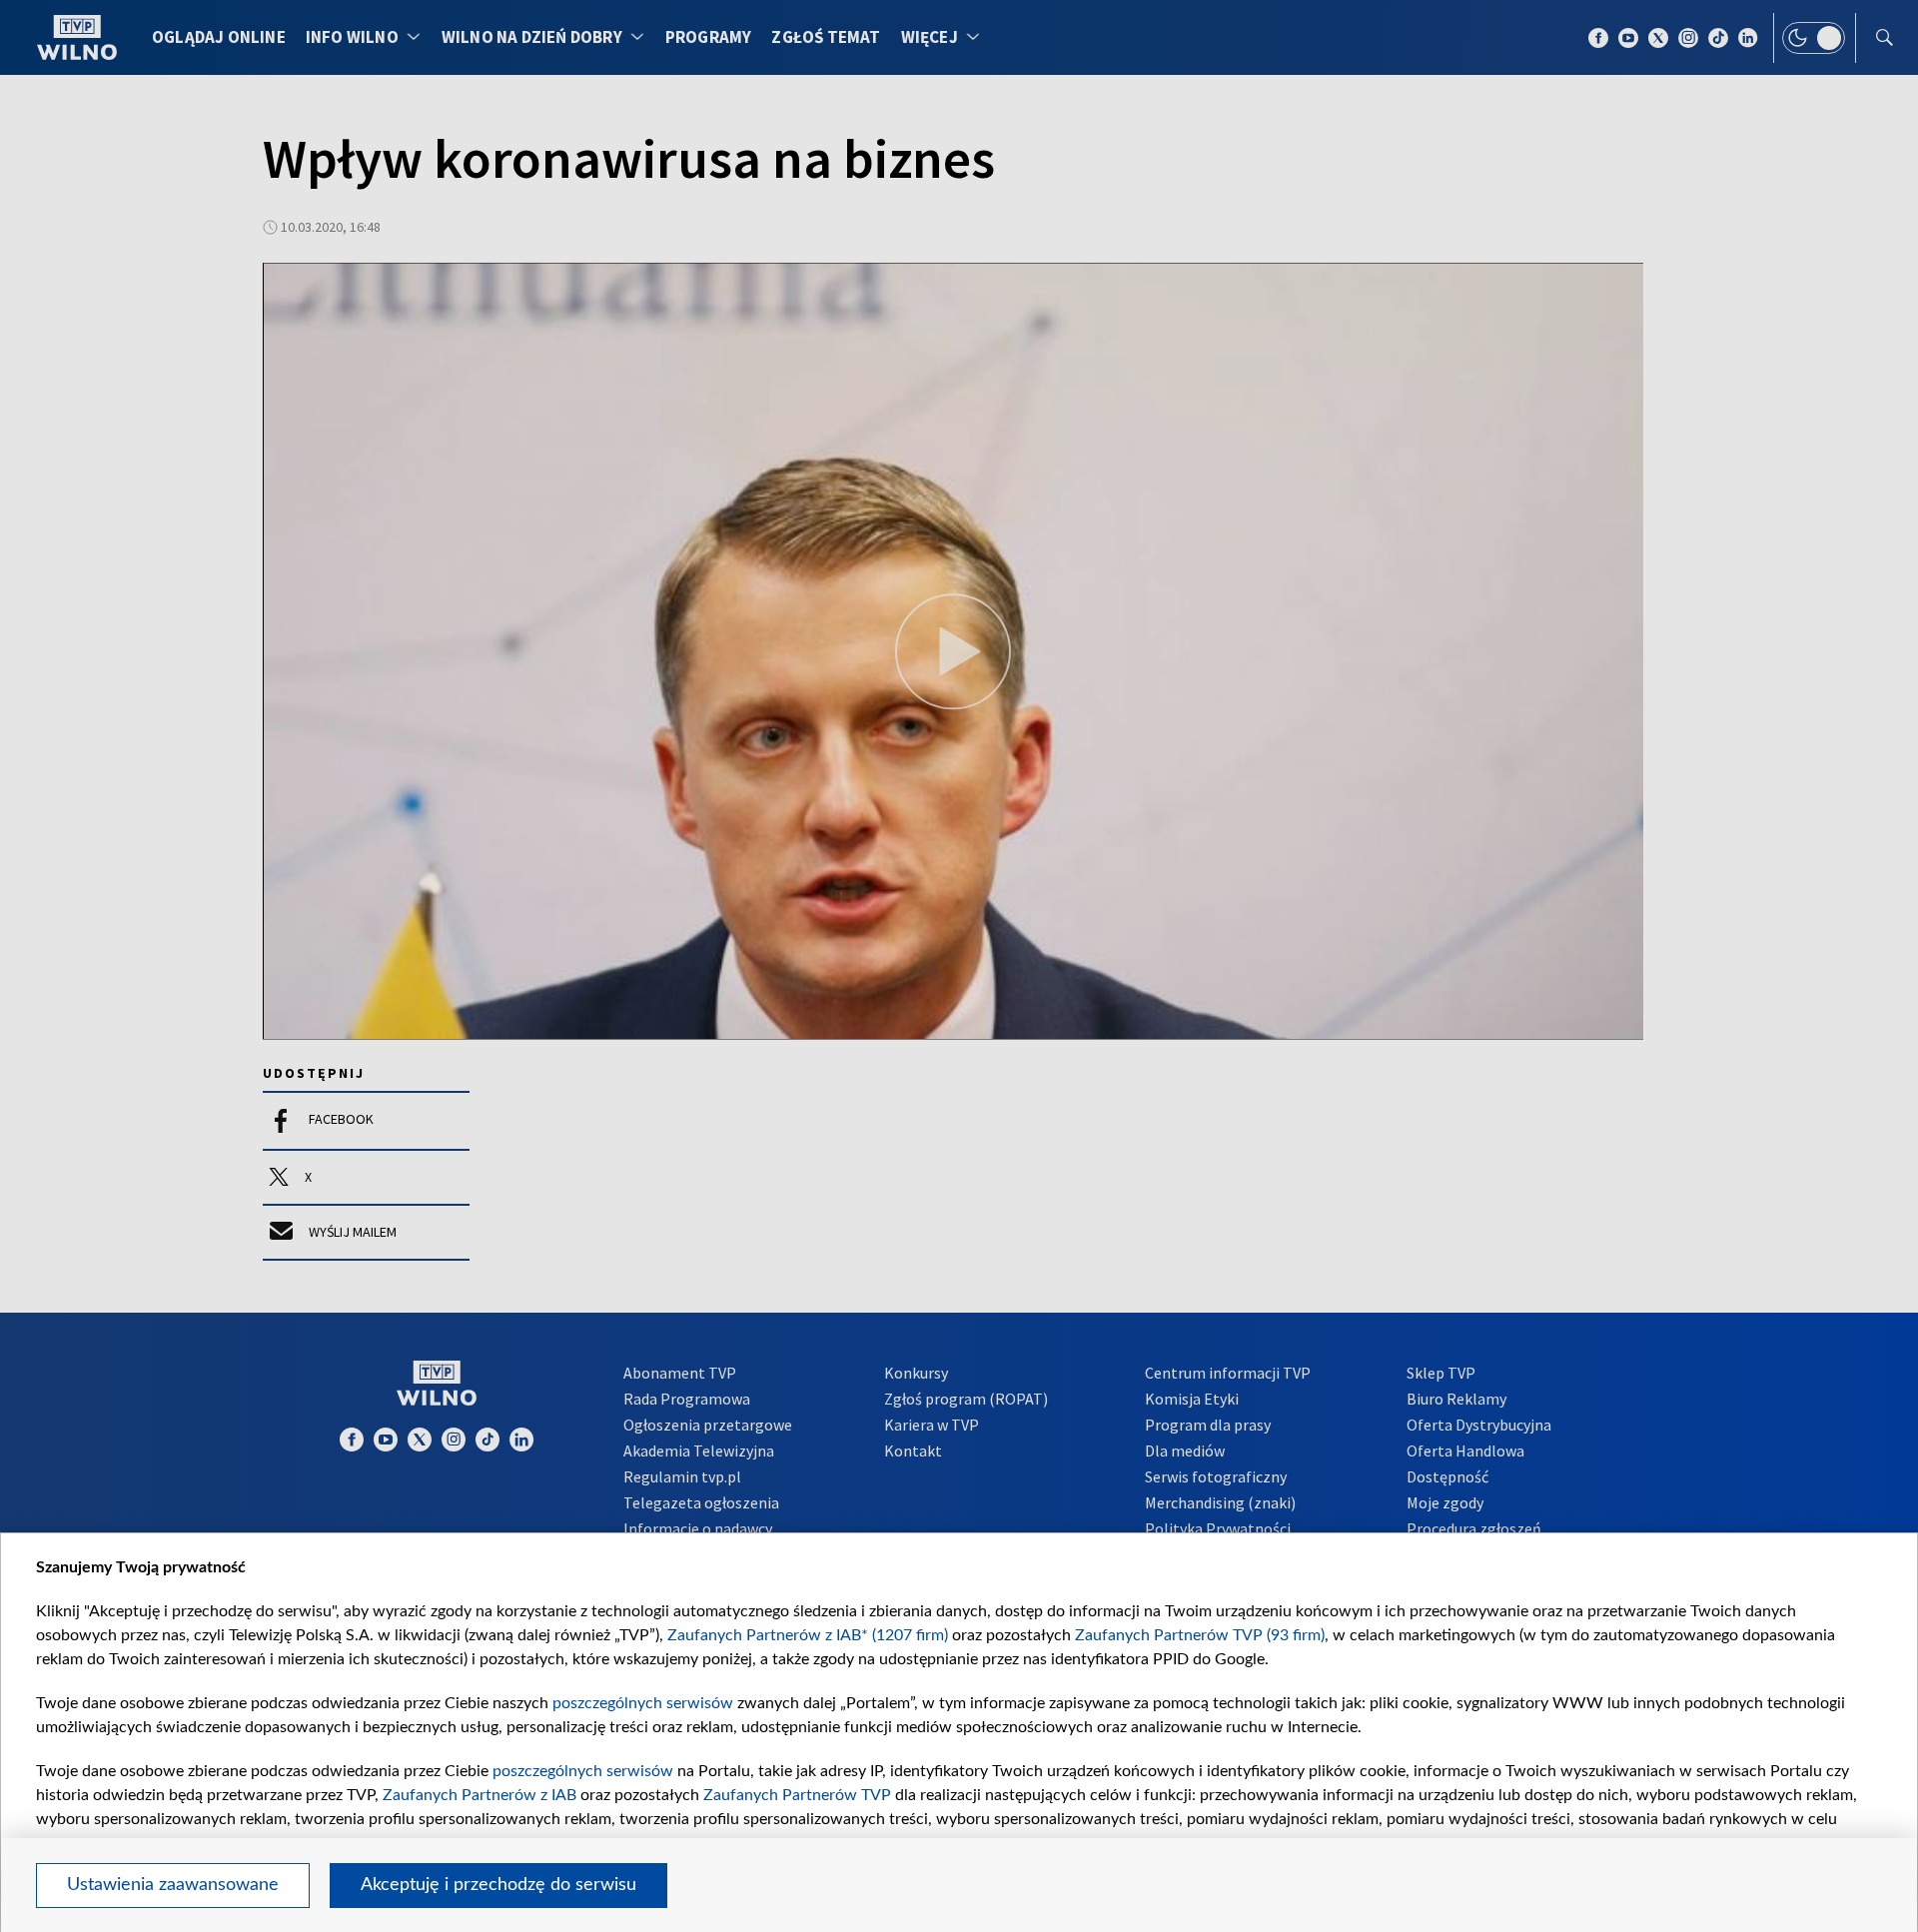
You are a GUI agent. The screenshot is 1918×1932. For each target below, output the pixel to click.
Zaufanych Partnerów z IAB (479, 1795)
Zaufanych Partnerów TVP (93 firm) (1200, 1635)
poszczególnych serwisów (643, 1703)
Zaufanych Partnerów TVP (797, 1795)
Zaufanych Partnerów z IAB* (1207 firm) (808, 1635)
